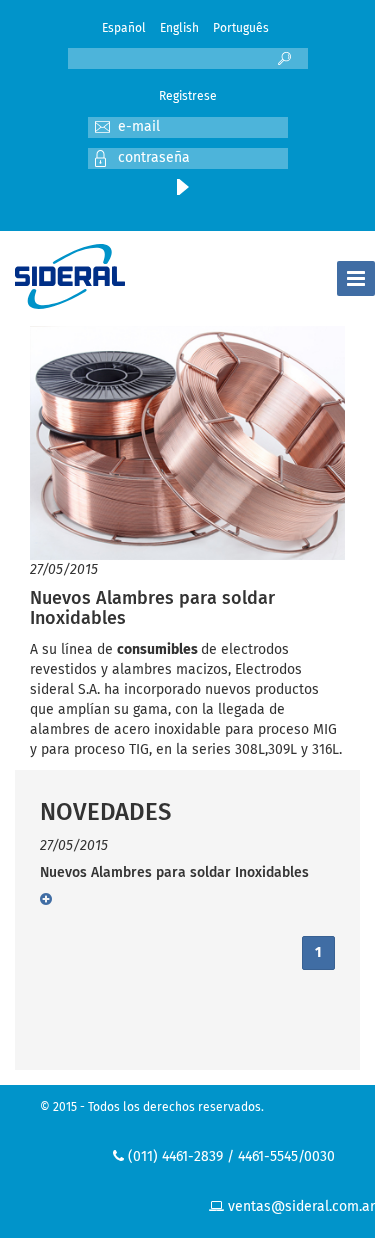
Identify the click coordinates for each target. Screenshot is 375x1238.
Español (124, 29)
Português (241, 29)
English (179, 29)
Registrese (188, 97)
